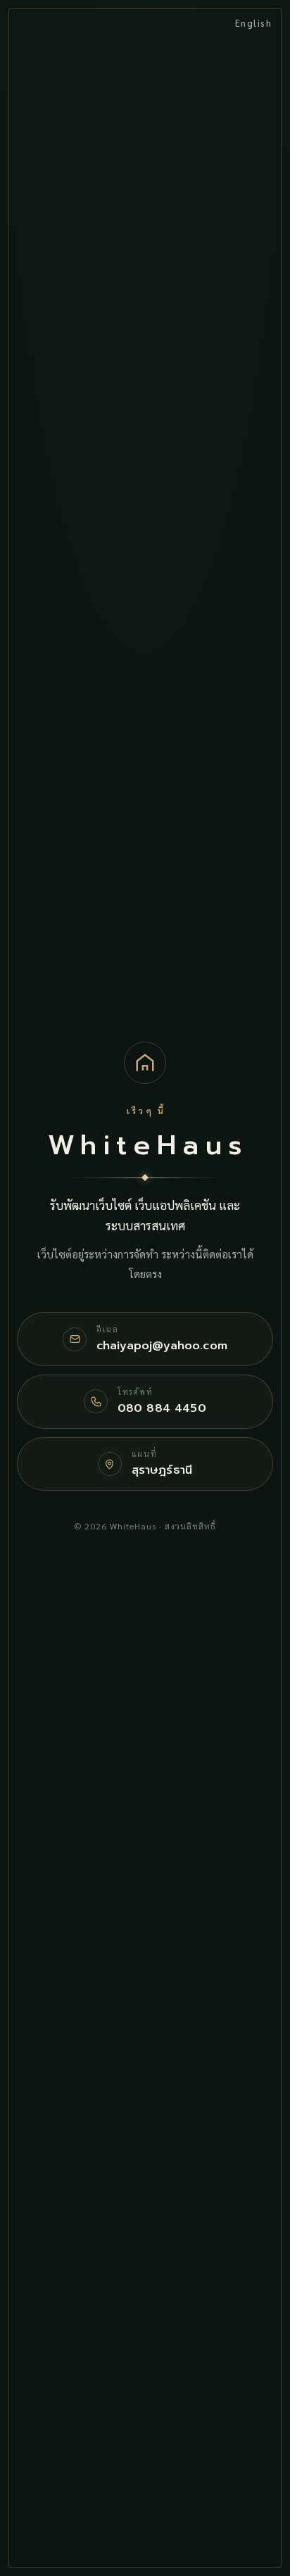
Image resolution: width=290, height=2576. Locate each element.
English (254, 23)
